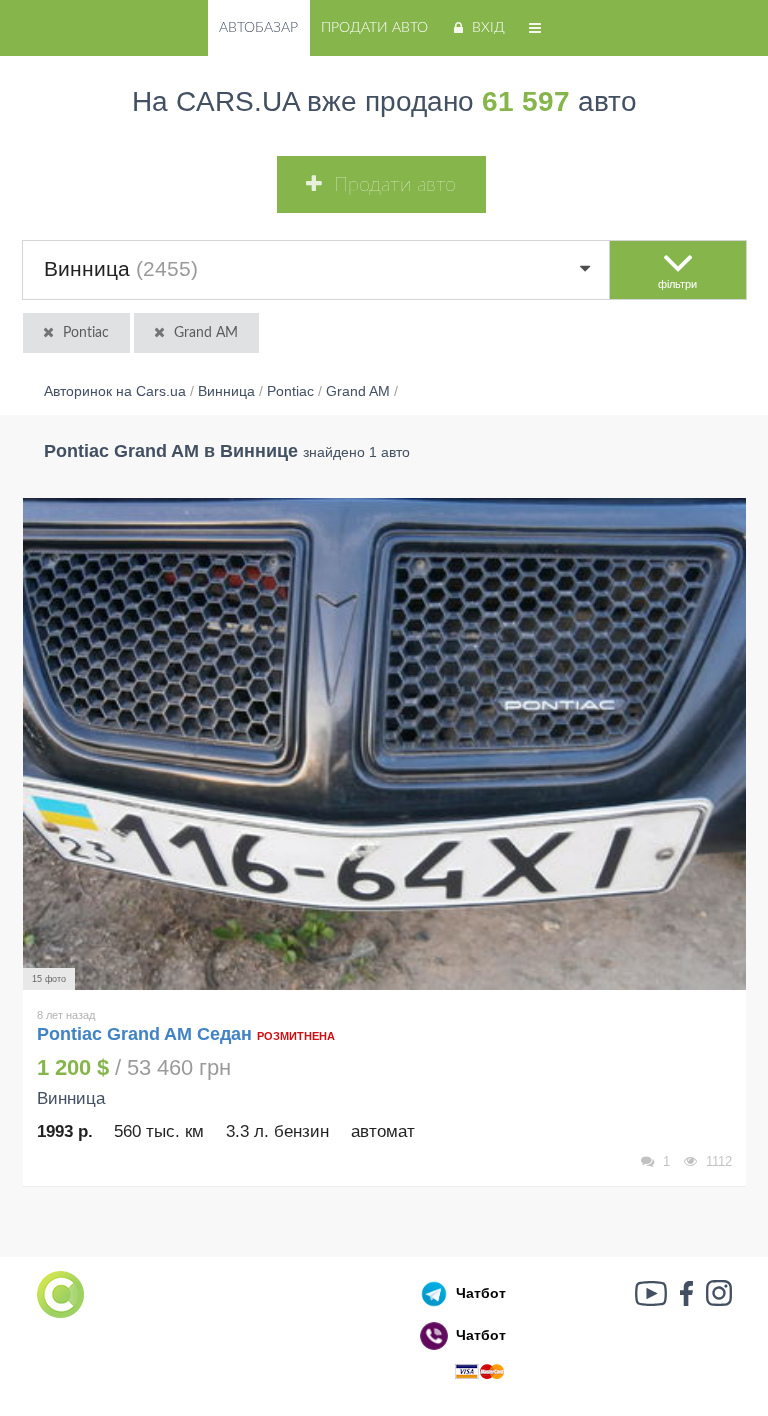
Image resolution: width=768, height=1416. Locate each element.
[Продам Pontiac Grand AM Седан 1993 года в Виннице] (384, 744)
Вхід (488, 28)
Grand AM (206, 333)
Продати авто (374, 28)
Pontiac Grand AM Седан (144, 1034)
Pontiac (86, 333)
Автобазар (258, 28)
